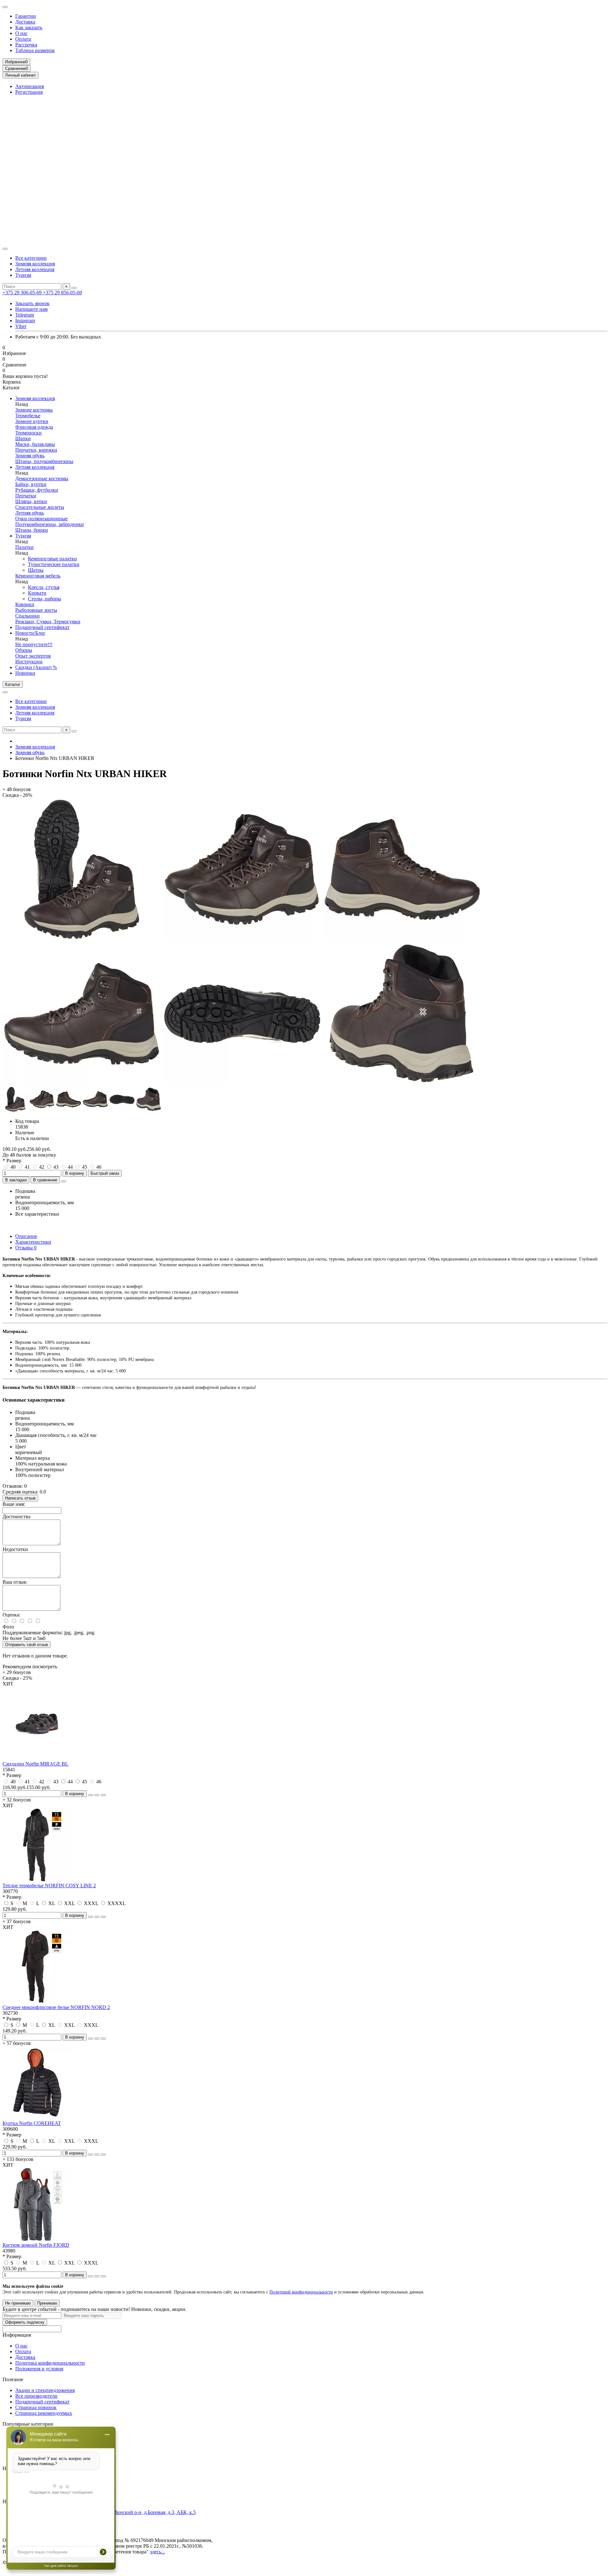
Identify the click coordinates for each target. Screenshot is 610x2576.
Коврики (25, 604)
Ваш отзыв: (15, 1582)
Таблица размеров (35, 50)
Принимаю (47, 2303)
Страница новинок (36, 2407)
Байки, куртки (31, 484)
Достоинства (17, 1517)
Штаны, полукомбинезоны (44, 461)
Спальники (27, 616)
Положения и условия (39, 2369)
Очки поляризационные (41, 519)
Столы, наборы (44, 599)
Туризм (23, 275)
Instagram (25, 321)
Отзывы (26, 1248)
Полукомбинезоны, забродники (50, 524)
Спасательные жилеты (40, 507)
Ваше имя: (14, 1504)
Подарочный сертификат (42, 627)
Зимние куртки (32, 421)
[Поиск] (74, 288)
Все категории (31, 258)
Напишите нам (31, 309)
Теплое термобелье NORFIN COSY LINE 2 (49, 1886)
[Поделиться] (64, 1181)
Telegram (25, 315)
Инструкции (29, 662)
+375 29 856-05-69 (62, 293)
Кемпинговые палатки (52, 559)
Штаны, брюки (32, 530)
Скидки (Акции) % (36, 667)
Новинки (25, 673)
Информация (17, 2335)
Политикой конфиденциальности (301, 2292)
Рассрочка (26, 45)
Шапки (23, 438)
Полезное (13, 2379)
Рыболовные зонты (36, 610)
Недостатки (15, 1549)
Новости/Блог (30, 633)
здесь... (157, 2552)
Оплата (23, 39)
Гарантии (26, 16)
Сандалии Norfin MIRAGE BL (35, 1764)
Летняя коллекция (35, 269)
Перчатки (26, 496)
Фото (8, 1627)
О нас (21, 33)
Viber (21, 326)
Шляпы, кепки (31, 501)
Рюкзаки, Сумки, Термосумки (48, 622)
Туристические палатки (54, 564)
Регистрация (29, 92)
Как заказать (29, 27)
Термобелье (28, 416)
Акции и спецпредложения (45, 2390)
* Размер (12, 1161)
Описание (26, 1236)
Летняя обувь (30, 513)
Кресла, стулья (44, 587)
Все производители (36, 2396)
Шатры (36, 570)
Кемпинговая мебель (38, 576)
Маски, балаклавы (35, 444)
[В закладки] (97, 1795)
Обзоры (24, 650)
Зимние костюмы (34, 410)
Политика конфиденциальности (50, 2363)
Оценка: (11, 1615)
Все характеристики (37, 1214)
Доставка (25, 22)
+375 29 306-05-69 (23, 293)
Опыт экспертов (33, 656)
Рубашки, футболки (37, 490)
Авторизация (30, 86)
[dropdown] (5, 7)
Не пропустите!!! (34, 644)
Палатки (24, 547)
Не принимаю (18, 2303)
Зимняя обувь (30, 456)
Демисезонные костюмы (42, 478)
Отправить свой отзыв (27, 1645)
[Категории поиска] (5, 249)
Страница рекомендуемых (44, 2413)
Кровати (37, 593)
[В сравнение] (103, 1795)
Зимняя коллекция (35, 264)
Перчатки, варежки (36, 450)
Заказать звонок (32, 303)
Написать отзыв (20, 1498)
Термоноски (28, 433)
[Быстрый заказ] (91, 1795)
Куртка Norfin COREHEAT (32, 2123)
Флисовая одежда (34, 427)
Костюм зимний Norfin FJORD (36, 2245)
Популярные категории (28, 2424)
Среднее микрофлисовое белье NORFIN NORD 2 (56, 2007)
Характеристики (33, 1242)
